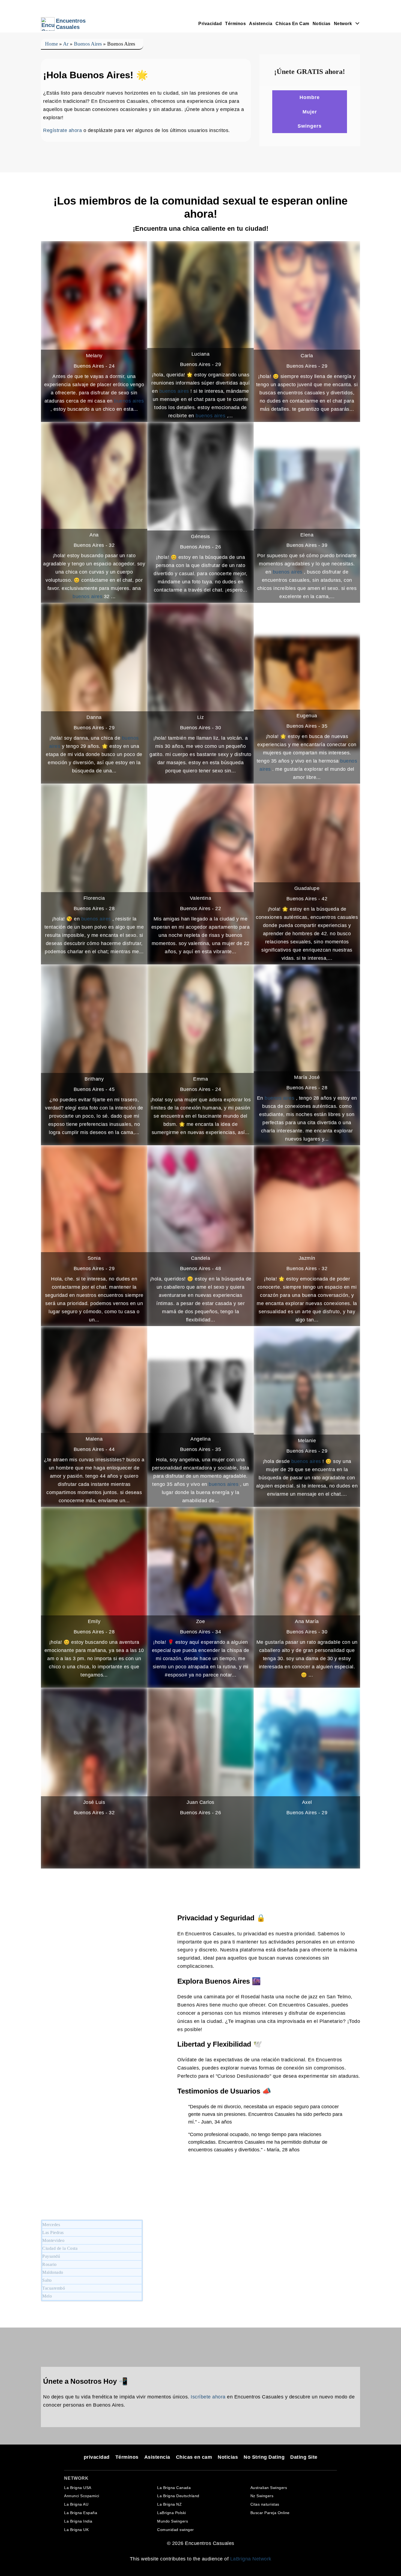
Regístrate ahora (62, 130)
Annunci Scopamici (82, 2496)
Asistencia (261, 24)
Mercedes (51, 2225)
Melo (47, 2296)
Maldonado (53, 2272)
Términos (235, 24)
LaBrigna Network (251, 2559)
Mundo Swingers (173, 2521)
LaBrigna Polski (172, 2513)
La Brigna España (81, 2513)
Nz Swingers (262, 2496)
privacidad (210, 24)
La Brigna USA (78, 2488)
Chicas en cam (292, 24)
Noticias (322, 24)
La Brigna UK (76, 2530)
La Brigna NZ (169, 2504)
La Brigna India (78, 2521)
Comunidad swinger (176, 2530)
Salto (47, 2280)
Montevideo (53, 2240)
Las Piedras (53, 2232)
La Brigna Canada (174, 2488)
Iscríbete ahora (208, 2397)
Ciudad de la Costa (60, 2248)
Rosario (50, 2264)
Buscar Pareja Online (270, 2513)
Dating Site (304, 2457)
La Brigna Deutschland (178, 2496)
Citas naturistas (265, 2504)
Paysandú (51, 2256)
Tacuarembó (54, 2288)
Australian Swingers (269, 2488)
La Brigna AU (76, 2504)
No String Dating (264, 2457)
